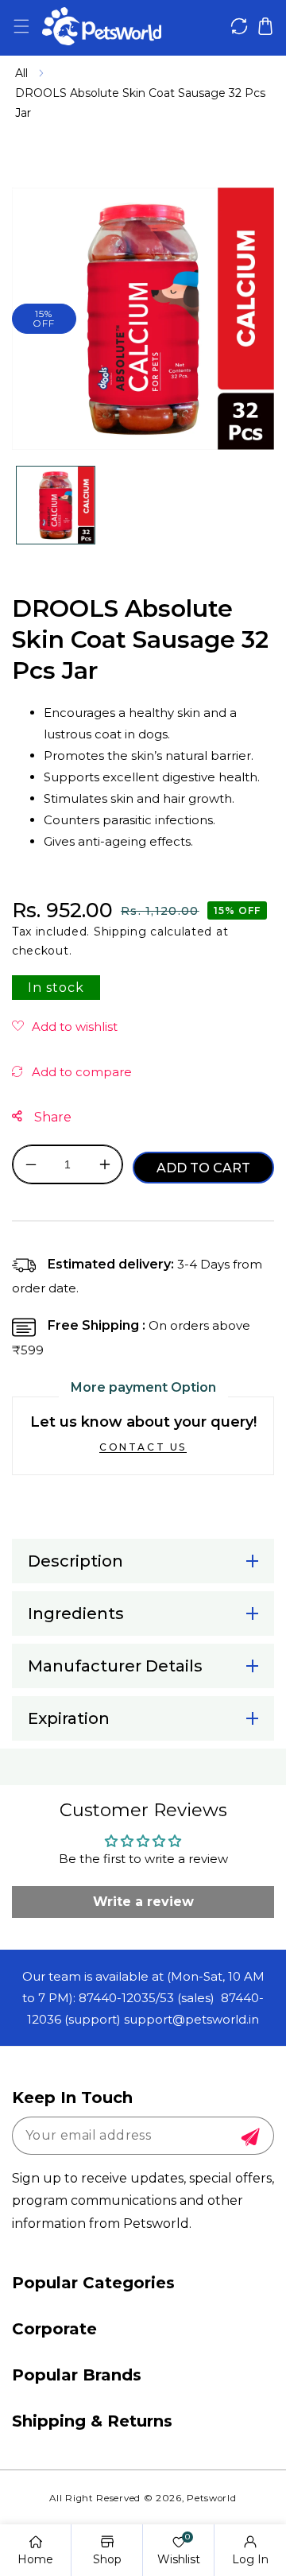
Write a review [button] (143, 1902)
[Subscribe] (250, 2137)
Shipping (120, 932)
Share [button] (51, 1117)
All (21, 73)
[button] (21, 27)
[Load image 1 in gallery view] (56, 506)
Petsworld (211, 2498)
